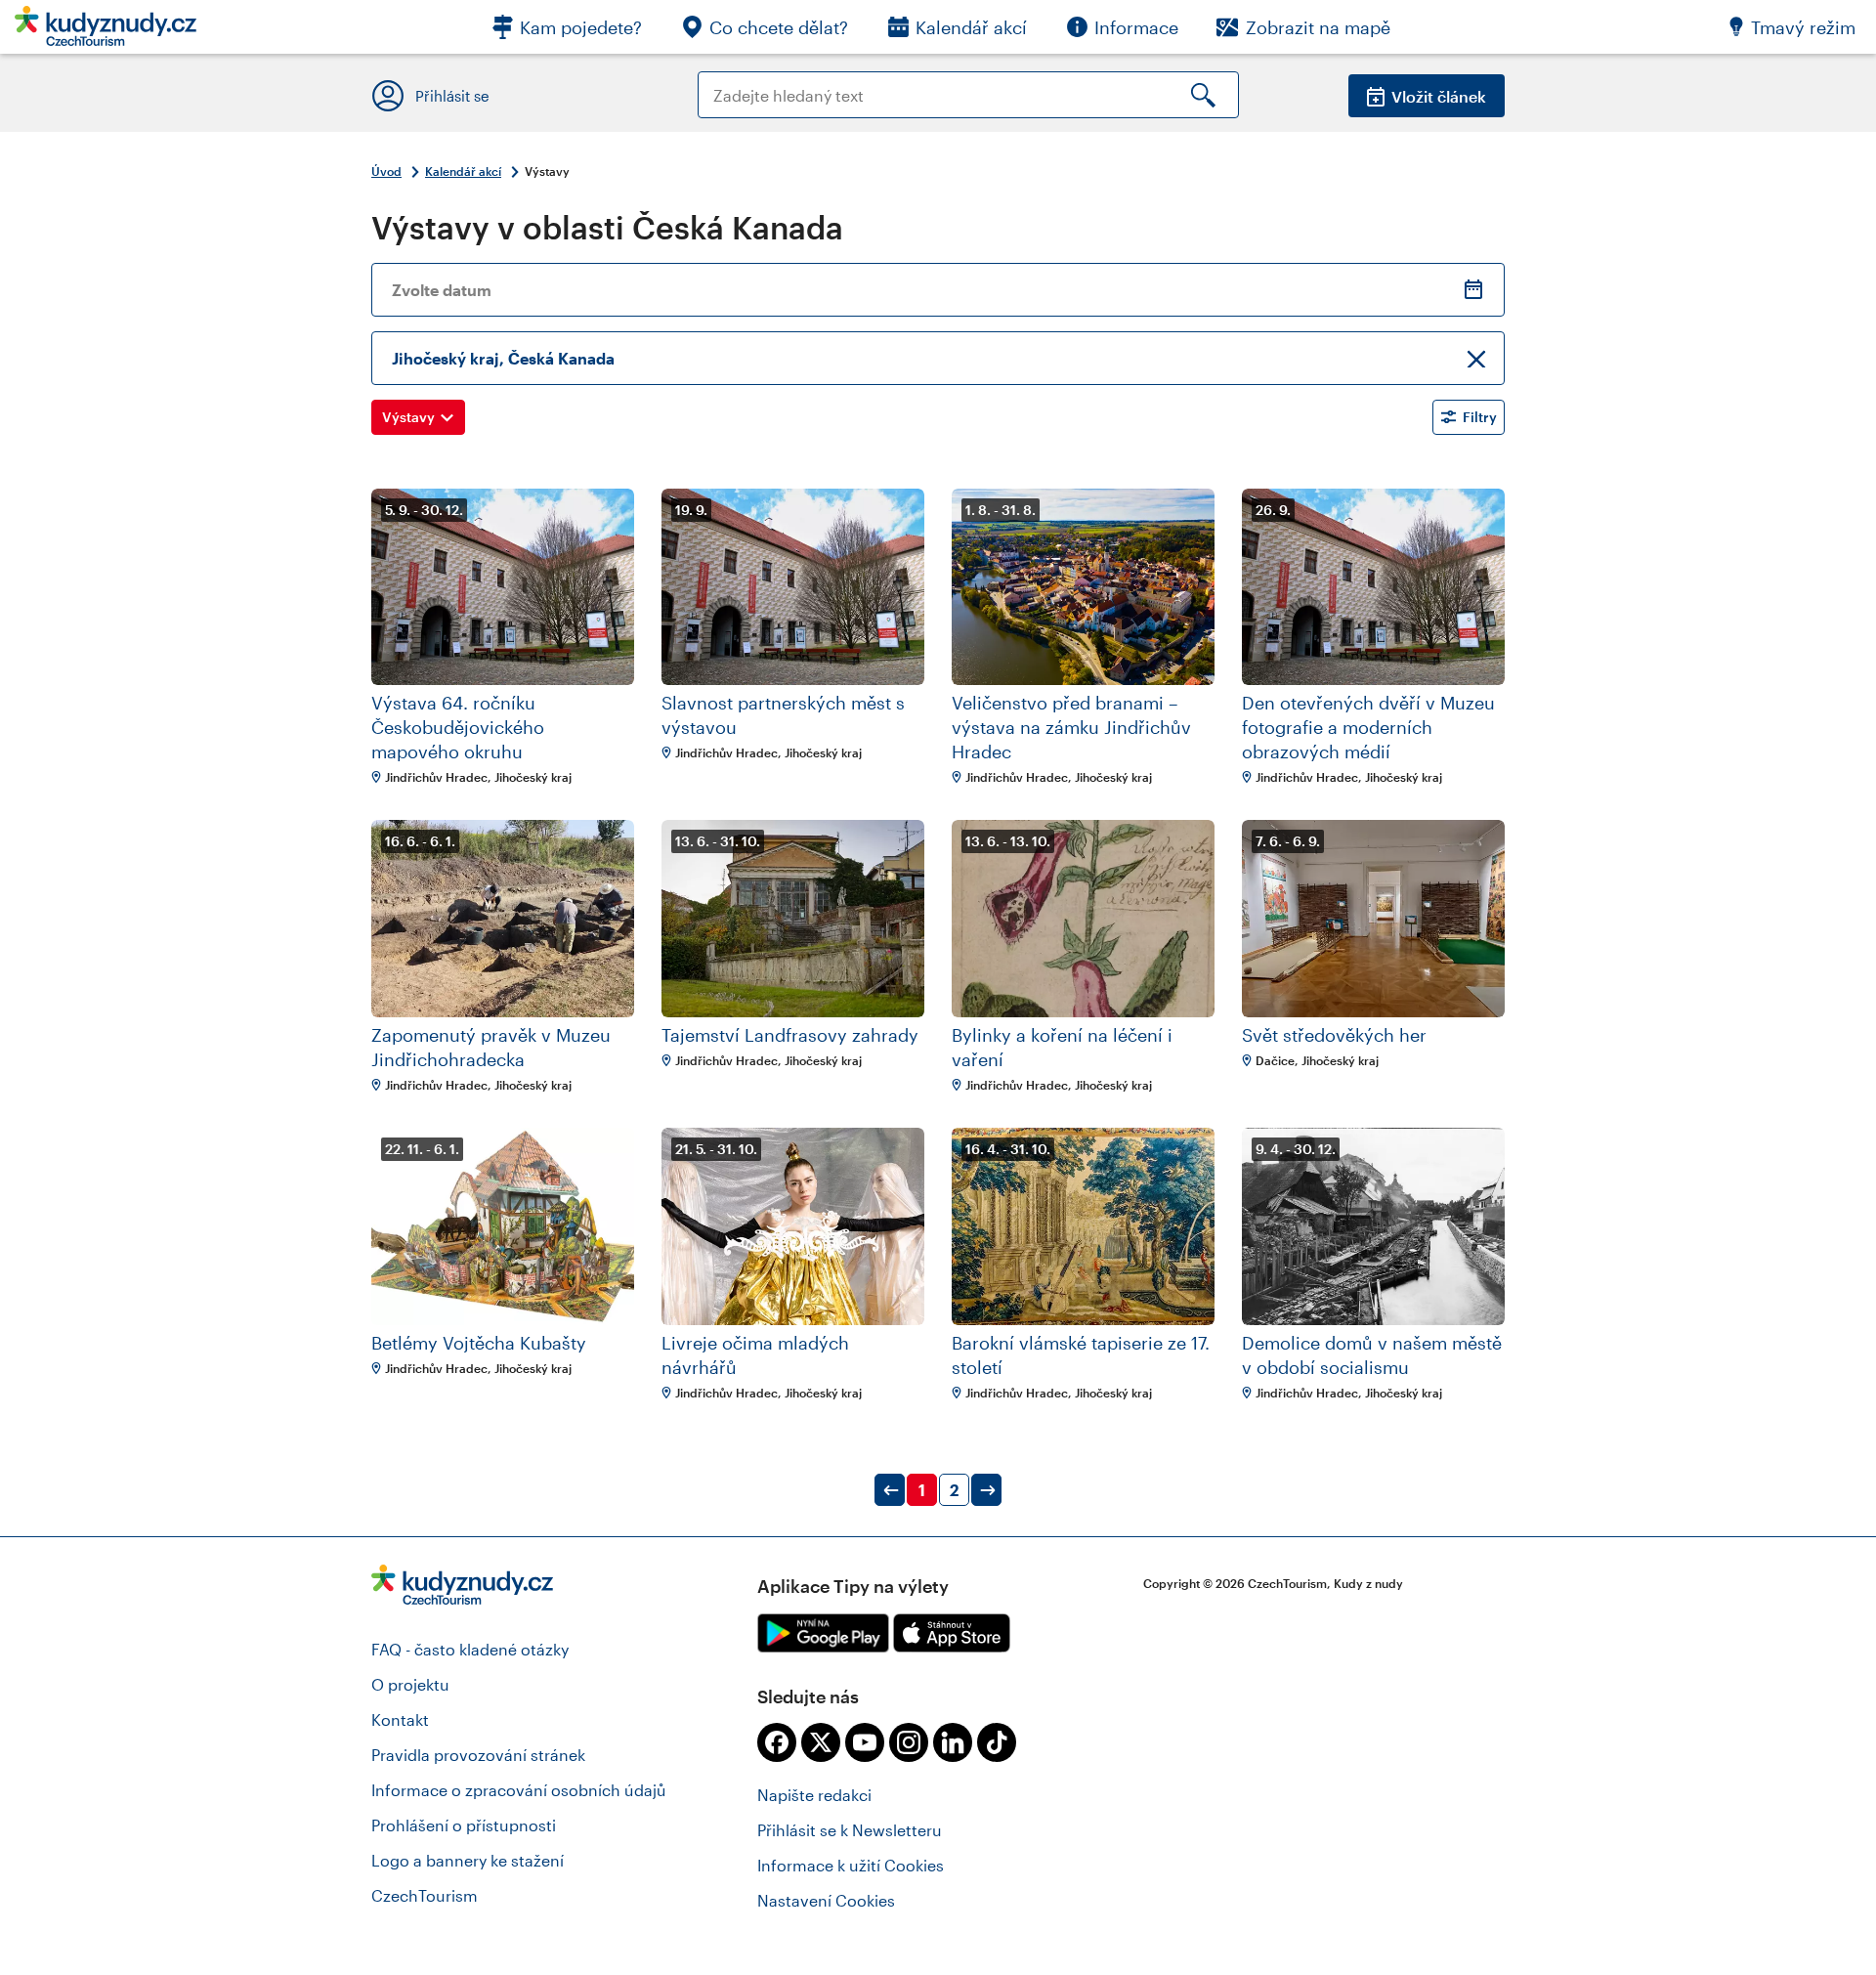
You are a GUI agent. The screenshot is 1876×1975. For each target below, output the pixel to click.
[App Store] (952, 1633)
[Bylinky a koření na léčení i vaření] (1083, 919)
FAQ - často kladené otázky (470, 1649)
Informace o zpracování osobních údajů (519, 1790)
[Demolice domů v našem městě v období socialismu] (1373, 1226)
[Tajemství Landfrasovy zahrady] (793, 919)
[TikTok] (997, 1742)
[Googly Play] (823, 1633)
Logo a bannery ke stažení (468, 1860)
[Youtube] (865, 1742)
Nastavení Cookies (826, 1900)
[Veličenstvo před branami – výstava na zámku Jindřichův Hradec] (1083, 587)
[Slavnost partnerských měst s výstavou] (793, 587)
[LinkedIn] (953, 1742)
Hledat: (725, 81)
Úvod (386, 171)
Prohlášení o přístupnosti (464, 1825)
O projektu (410, 1684)
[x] (821, 1742)
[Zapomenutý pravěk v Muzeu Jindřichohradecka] (503, 919)
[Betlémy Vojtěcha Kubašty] (503, 1226)
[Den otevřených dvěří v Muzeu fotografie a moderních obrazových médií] (1373, 587)
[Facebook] (777, 1742)
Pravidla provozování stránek (478, 1755)
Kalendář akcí (463, 171)
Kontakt (400, 1719)
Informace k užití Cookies (851, 1865)
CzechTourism (425, 1895)
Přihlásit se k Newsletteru (850, 1830)
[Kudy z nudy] (106, 32)
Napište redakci (814, 1795)
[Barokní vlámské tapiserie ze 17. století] (1083, 1226)
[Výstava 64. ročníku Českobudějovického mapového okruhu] (503, 587)
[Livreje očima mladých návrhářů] (793, 1226)
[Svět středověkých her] (1373, 919)
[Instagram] (909, 1742)
